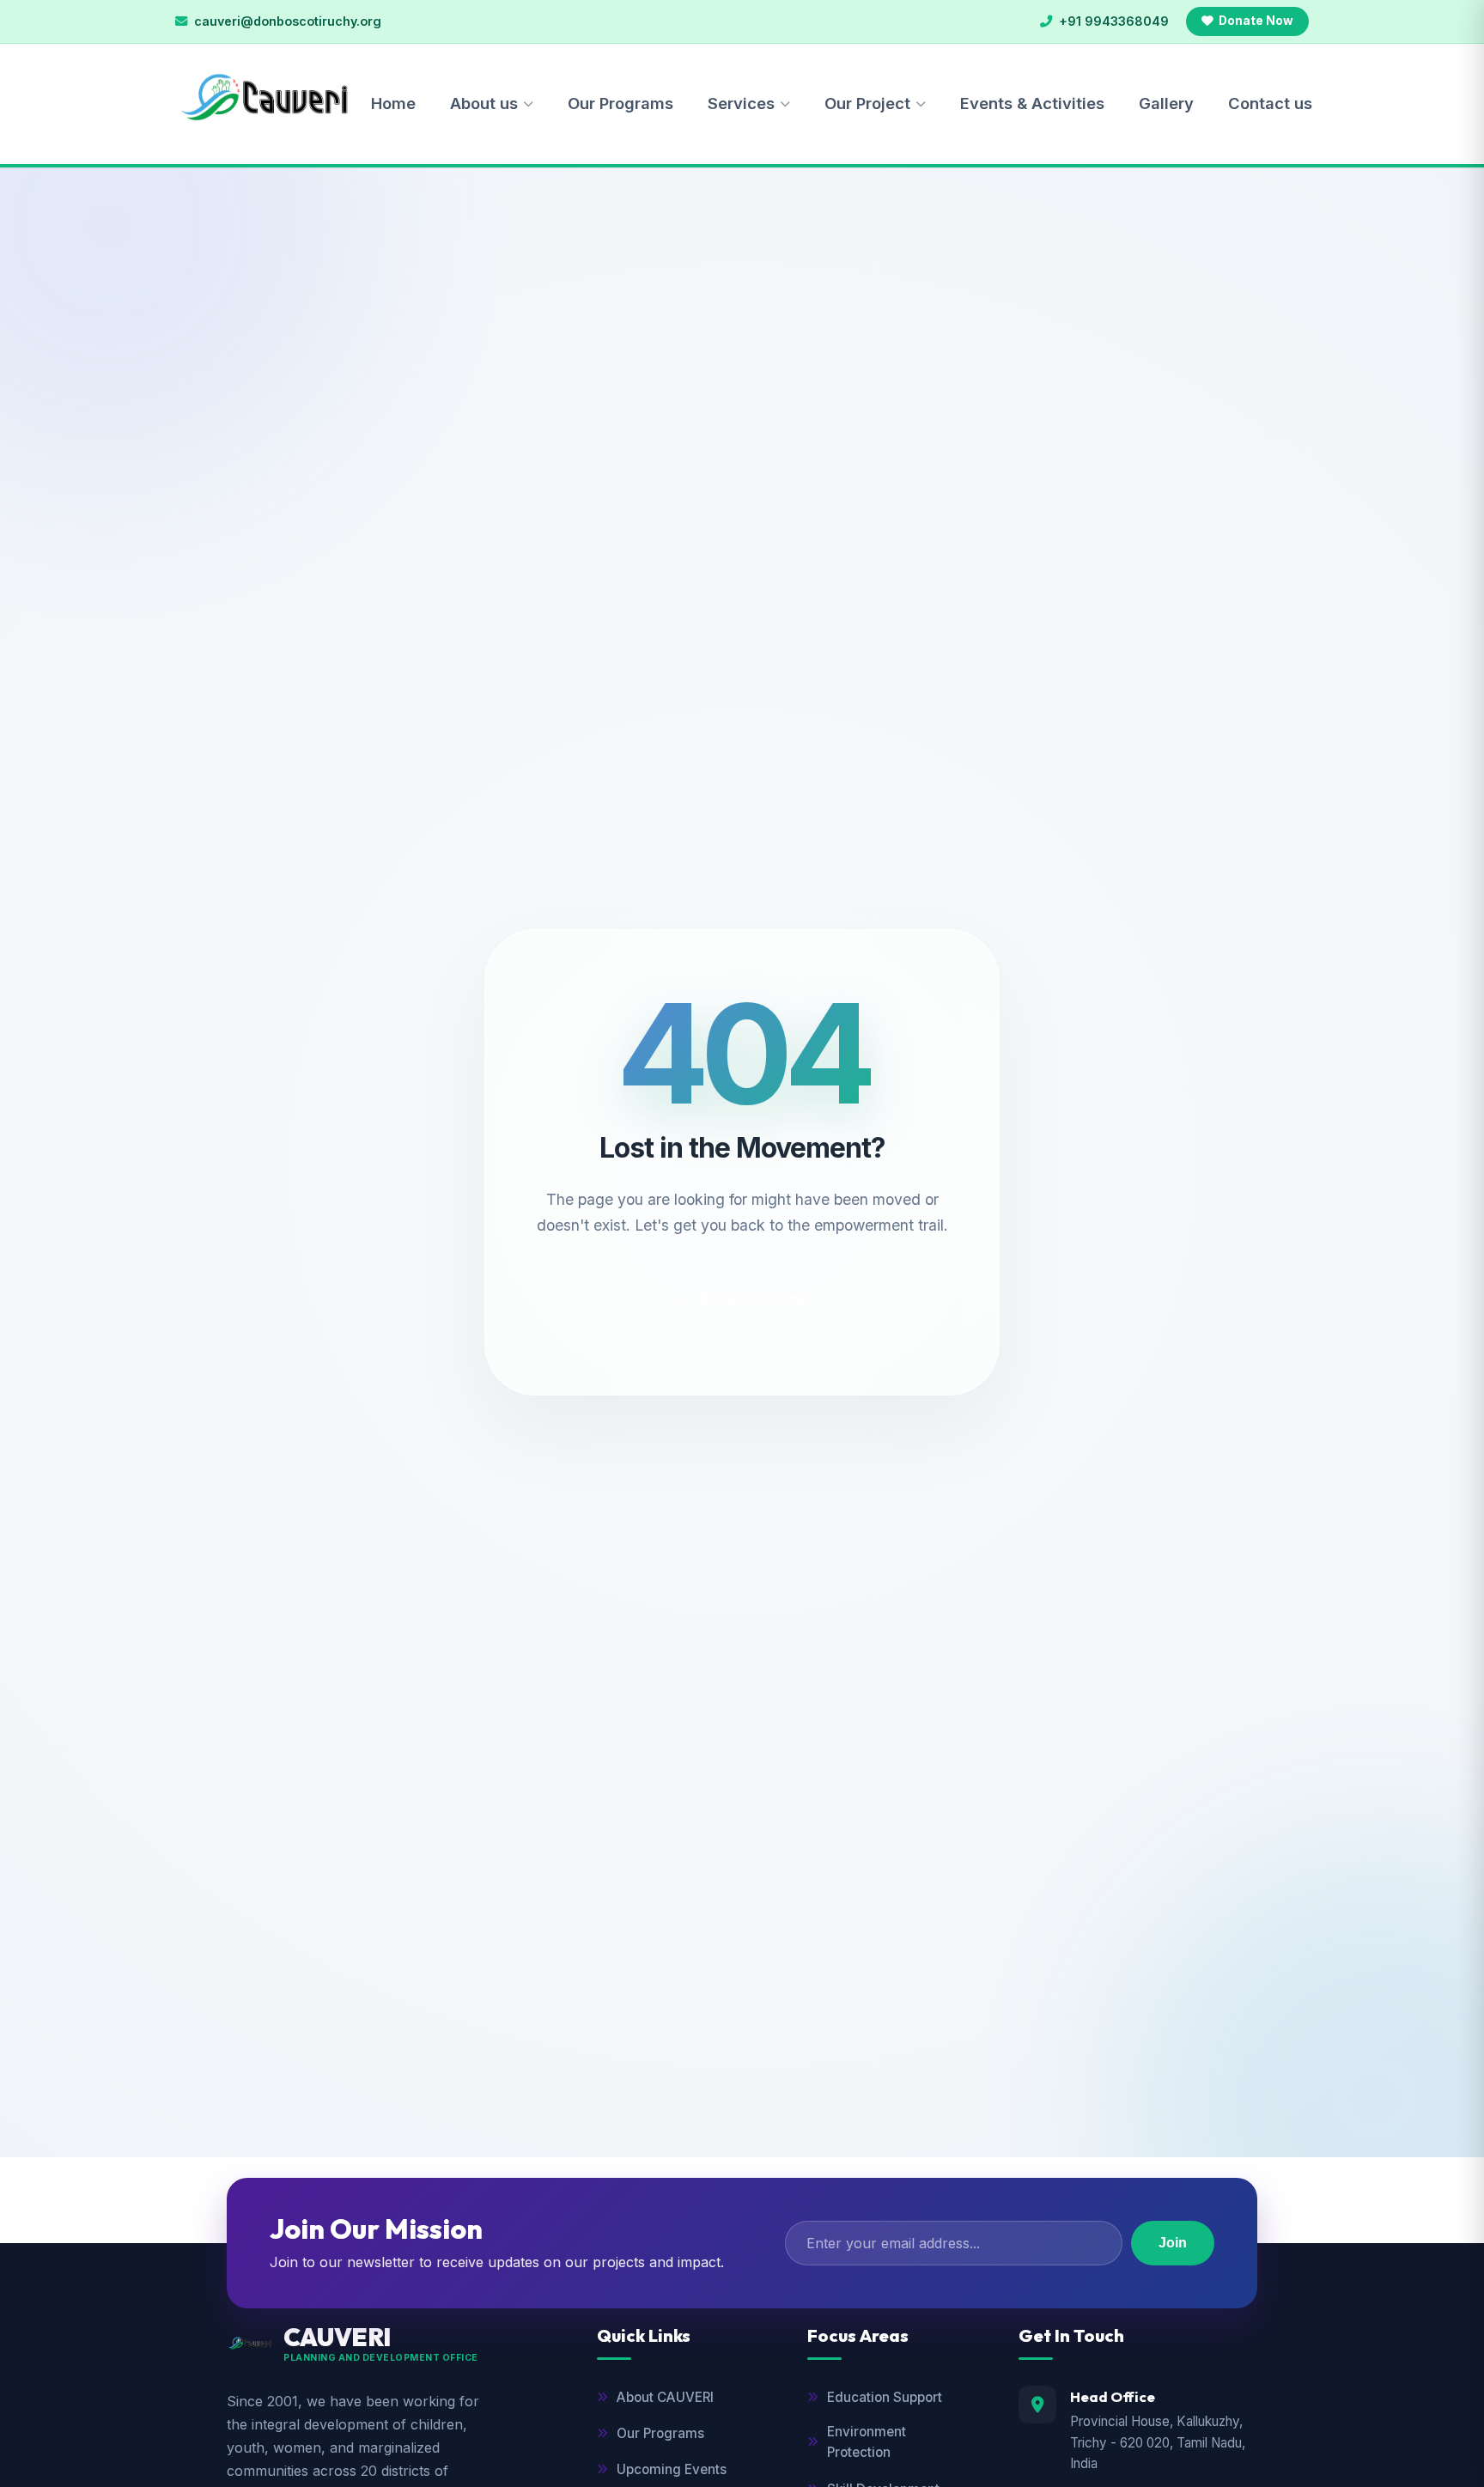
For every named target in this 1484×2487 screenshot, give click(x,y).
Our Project (867, 103)
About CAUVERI (665, 2397)
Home (393, 103)
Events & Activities (1032, 103)
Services (741, 103)
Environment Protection (867, 2442)
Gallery (1166, 103)
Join (1173, 2243)
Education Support (885, 2397)
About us (484, 103)
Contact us (1270, 103)
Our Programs (620, 103)
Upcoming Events (672, 2469)
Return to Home (754, 1298)
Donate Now (1256, 21)
